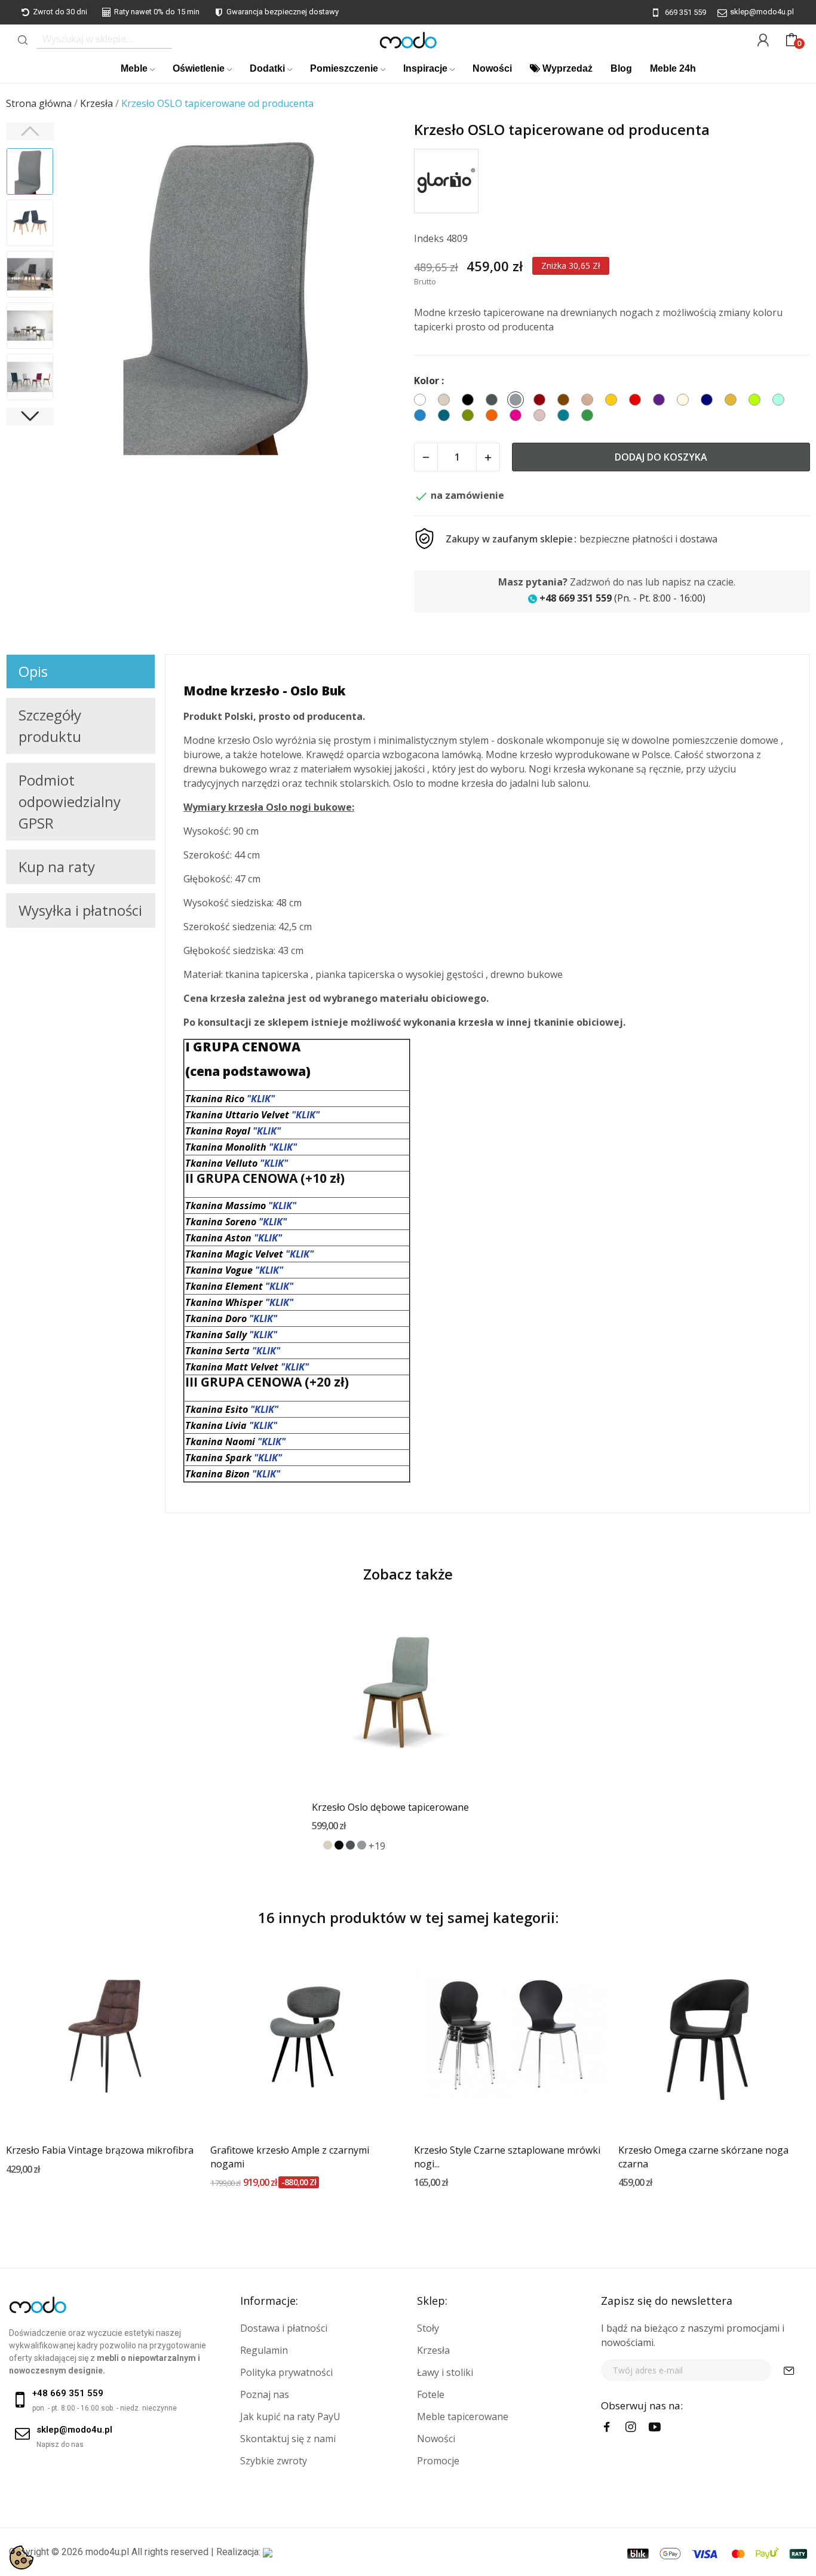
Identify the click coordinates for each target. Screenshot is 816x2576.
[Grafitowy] (350, 1845)
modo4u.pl (107, 2552)
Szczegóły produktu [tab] (50, 726)
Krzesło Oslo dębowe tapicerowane (390, 1807)
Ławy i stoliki (445, 2372)
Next (378, 294)
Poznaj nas (265, 2394)
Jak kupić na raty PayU (290, 2416)
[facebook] (607, 2427)
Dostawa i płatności (284, 2328)
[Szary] (362, 1845)
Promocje (438, 2461)
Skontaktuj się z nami (288, 2439)
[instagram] (631, 2427)
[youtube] (655, 2427)
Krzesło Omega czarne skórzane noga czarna (703, 2157)
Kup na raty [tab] (57, 867)
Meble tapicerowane (463, 2416)
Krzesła (433, 2350)
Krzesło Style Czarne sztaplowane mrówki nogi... (507, 2157)
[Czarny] (339, 1845)
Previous (87, 294)
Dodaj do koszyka (661, 457)
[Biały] (316, 1845)
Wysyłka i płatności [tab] (80, 910)
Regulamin (264, 2350)
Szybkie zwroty (274, 2461)
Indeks (429, 238)
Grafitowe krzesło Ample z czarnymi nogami (290, 2157)
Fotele (431, 2394)
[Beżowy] (328, 1845)
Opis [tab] (33, 671)
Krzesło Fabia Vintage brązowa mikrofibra (100, 2150)
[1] (789, 2370)
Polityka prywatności (286, 2372)
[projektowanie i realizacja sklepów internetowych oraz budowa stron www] (268, 2552)
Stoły (428, 2328)
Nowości (436, 2439)
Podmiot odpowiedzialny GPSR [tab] (70, 801)
